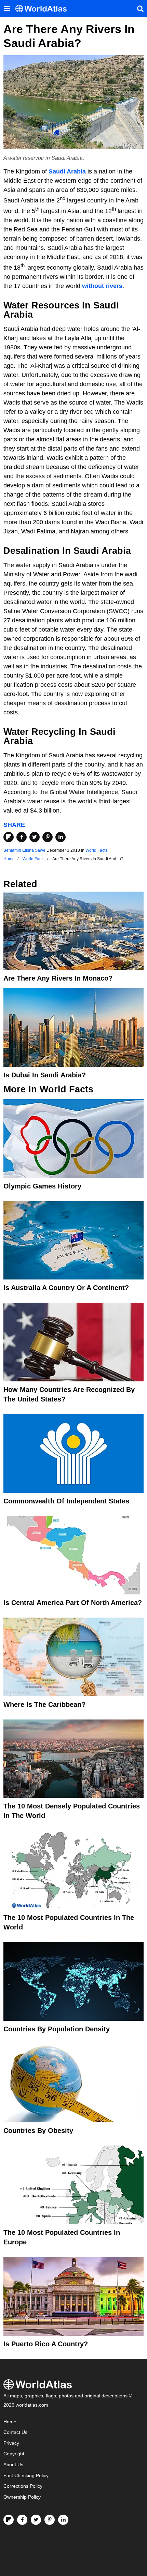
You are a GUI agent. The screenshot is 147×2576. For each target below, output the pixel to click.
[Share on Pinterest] (48, 837)
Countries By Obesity (38, 2131)
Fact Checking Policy (26, 2476)
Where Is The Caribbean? (44, 1704)
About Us (13, 2465)
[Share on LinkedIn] (61, 837)
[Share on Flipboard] (9, 837)
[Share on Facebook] (22, 837)
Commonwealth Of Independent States (66, 1501)
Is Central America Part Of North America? (73, 1603)
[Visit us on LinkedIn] (63, 2520)
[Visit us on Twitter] (36, 2520)
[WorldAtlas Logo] (44, 9)
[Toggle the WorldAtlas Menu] (7, 9)
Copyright (14, 2454)
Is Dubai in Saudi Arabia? (45, 1075)
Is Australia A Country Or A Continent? (66, 1288)
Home (10, 2422)
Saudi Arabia (67, 171)
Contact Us (15, 2432)
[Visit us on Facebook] (22, 2520)
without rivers (102, 286)
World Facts (96, 850)
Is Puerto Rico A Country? (46, 2344)
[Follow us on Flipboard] (9, 2520)
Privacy (11, 2443)
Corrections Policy (23, 2486)
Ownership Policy (22, 2497)
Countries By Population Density (57, 2029)
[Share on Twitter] (35, 837)
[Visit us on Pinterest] (50, 2520)
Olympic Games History (42, 1186)
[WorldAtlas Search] (140, 9)
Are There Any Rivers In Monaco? (58, 978)
